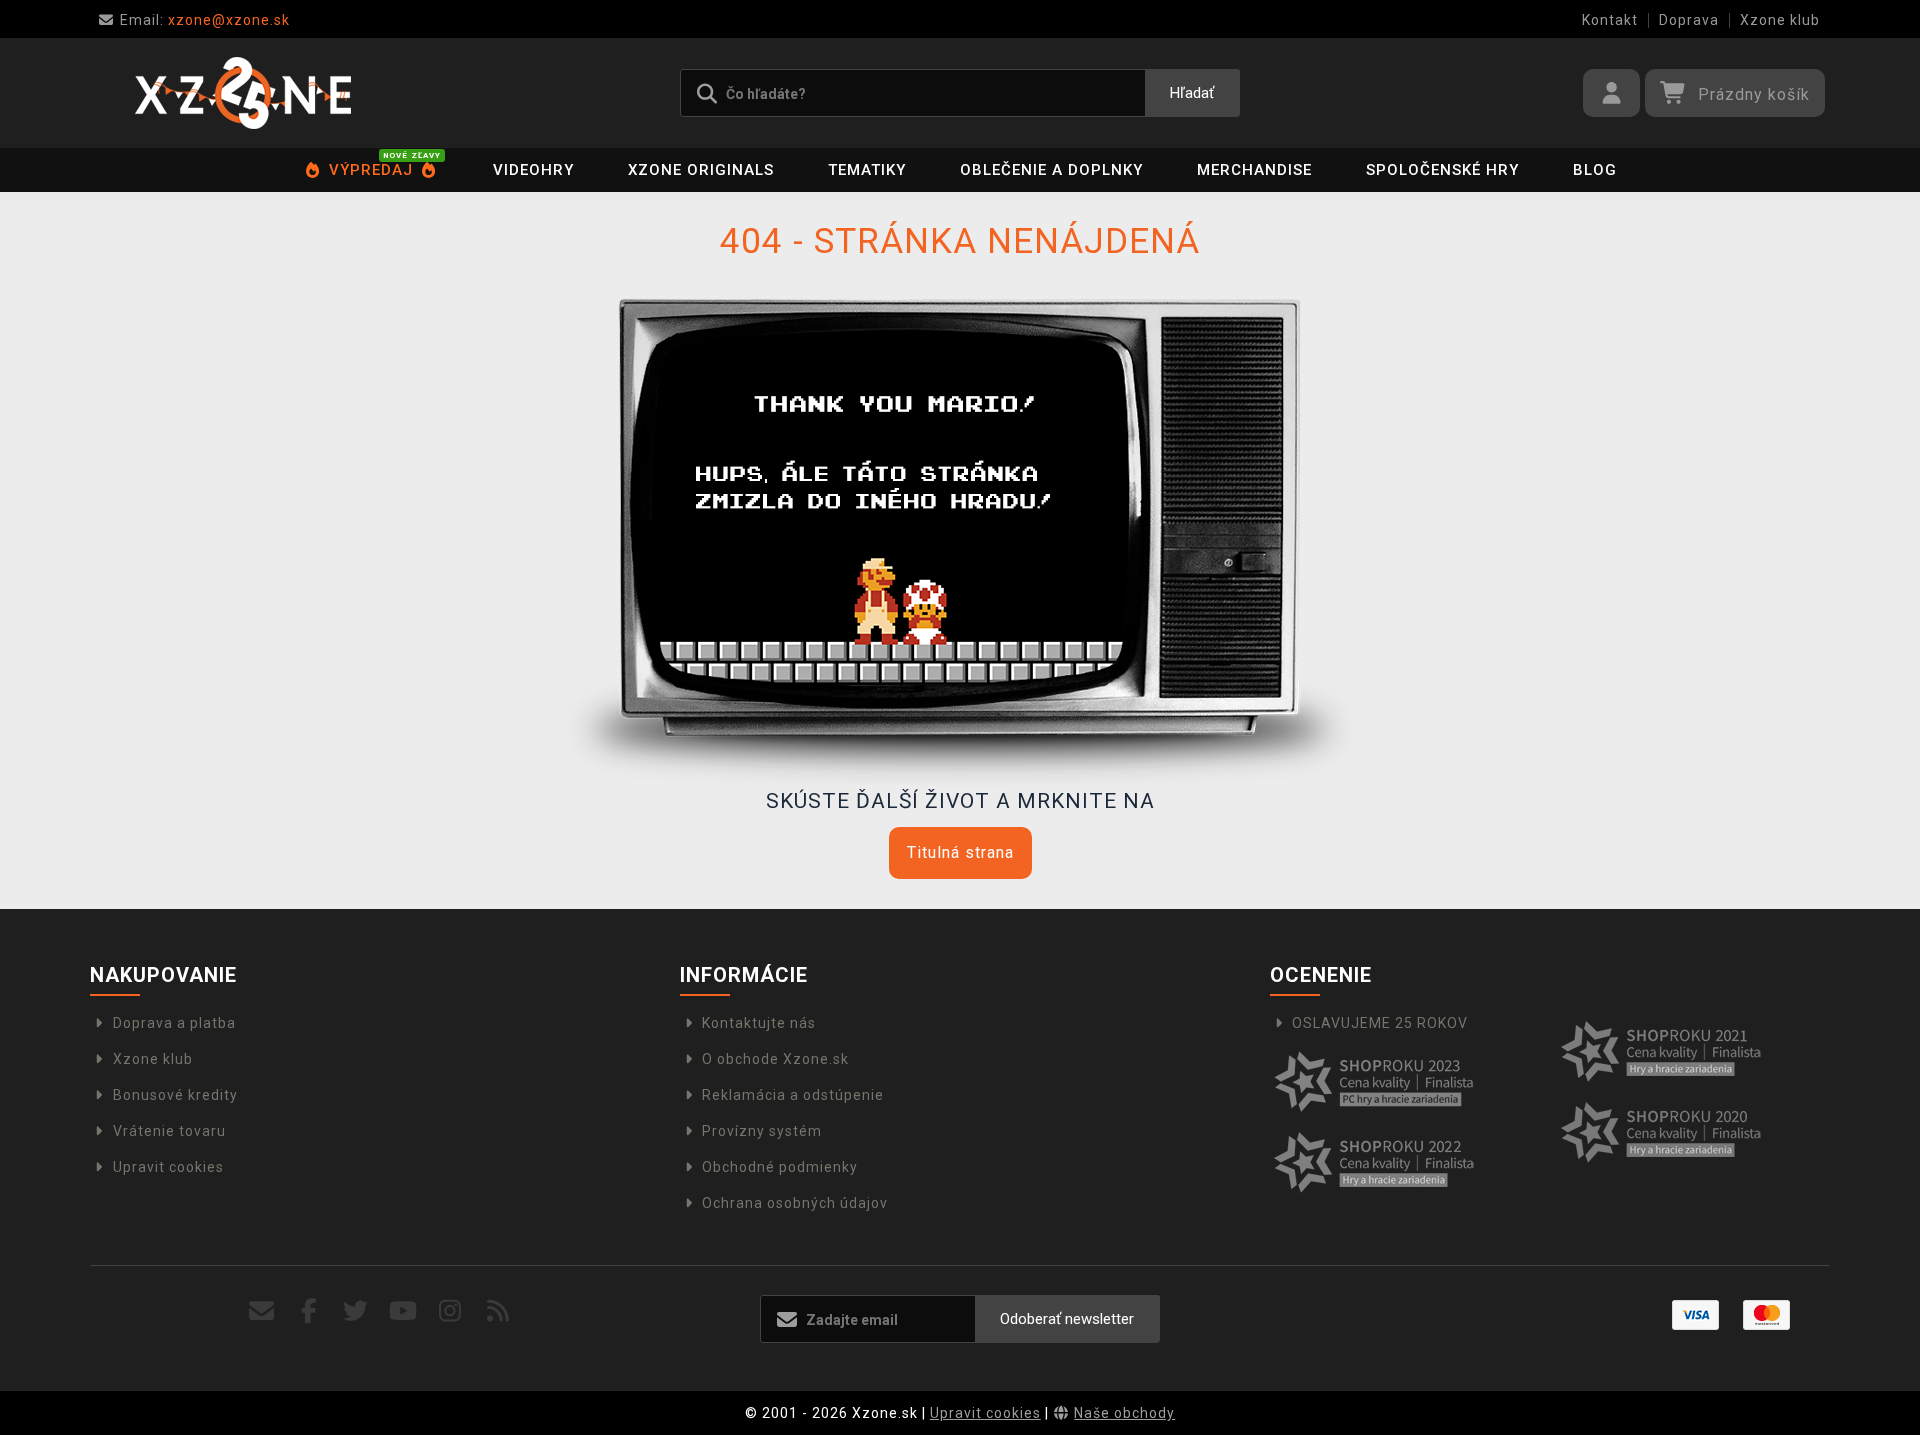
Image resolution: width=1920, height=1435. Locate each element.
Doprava (1689, 20)
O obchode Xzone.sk (775, 1059)
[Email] (261, 1311)
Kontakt (1610, 20)
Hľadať (1192, 93)
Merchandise (1254, 170)
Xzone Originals (701, 170)
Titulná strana (960, 852)
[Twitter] (356, 1311)
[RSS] (498, 1311)
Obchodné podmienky (780, 1167)
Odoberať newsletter (1067, 1319)
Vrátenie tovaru (169, 1131)
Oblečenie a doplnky (1051, 170)
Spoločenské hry (1442, 170)
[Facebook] (309, 1311)
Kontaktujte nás (759, 1023)
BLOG (1595, 170)
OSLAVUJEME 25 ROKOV (1380, 1023)
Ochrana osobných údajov (795, 1203)
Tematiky (867, 170)
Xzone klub (1780, 20)
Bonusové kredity (175, 1095)
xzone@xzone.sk (205, 20)
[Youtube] (403, 1311)
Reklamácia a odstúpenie (793, 1095)
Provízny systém (762, 1131)
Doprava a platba (174, 1023)
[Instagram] (450, 1311)
